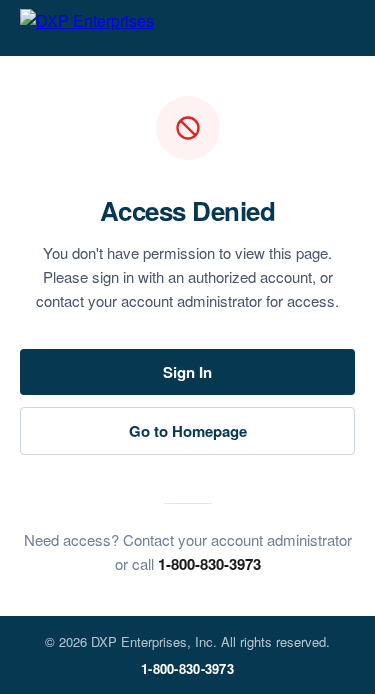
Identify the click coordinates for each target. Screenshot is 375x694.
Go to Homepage (188, 431)
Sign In (187, 372)
